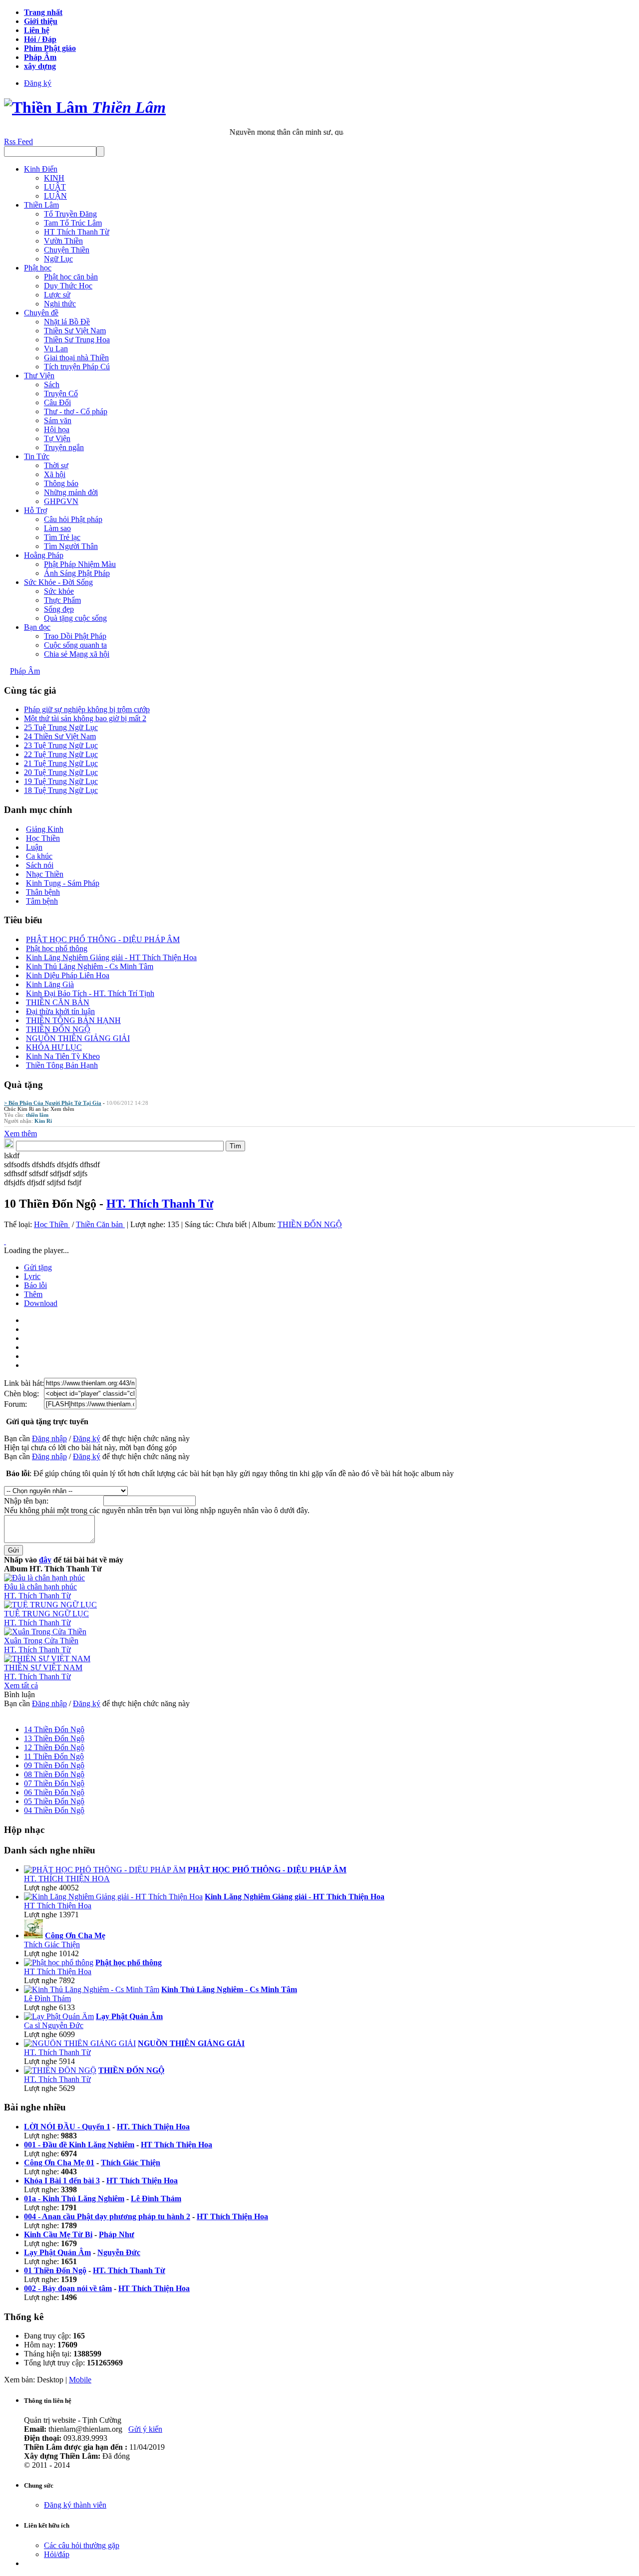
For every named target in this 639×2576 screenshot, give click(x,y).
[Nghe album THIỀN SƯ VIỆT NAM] (47, 1659)
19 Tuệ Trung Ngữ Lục (61, 781)
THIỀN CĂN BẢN (58, 1002)
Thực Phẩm (62, 600)
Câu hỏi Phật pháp (73, 519)
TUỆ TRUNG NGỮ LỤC (46, 1614)
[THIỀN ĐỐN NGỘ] (60, 2070)
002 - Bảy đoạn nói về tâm (68, 2288)
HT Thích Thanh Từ (77, 232)
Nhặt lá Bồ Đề (67, 322)
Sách (52, 385)
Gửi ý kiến (145, 2429)
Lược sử (57, 295)
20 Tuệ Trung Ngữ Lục (61, 772)
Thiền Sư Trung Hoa (77, 340)
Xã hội (55, 474)
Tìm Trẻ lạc (62, 537)
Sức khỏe (59, 591)
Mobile (80, 2380)
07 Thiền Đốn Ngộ (54, 1783)
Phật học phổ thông (57, 948)
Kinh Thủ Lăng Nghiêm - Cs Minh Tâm (90, 966)
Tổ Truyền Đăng (70, 214)
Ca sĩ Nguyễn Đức (54, 2025)
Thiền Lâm (41, 205)
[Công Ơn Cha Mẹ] (33, 1935)
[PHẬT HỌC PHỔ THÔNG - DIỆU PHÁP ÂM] (105, 1870)
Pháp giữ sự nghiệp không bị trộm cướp (87, 709)
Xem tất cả (21, 1685)
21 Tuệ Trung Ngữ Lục (61, 763)
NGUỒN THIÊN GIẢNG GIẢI (78, 1038)
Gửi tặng (38, 1267)
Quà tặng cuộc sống (75, 618)
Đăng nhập (49, 1438)
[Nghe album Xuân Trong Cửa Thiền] (45, 1632)
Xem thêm (62, 1109)
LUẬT (55, 187)
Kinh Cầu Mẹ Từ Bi (58, 2234)
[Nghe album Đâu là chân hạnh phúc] (44, 1578)
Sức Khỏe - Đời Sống (58, 582)
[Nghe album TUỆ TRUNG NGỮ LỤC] (50, 1605)
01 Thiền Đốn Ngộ (55, 2270)
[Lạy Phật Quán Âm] (59, 2016)
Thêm (33, 1294)
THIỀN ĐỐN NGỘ (58, 1029)
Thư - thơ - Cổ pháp (76, 411)
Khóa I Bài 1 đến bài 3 (62, 2181)
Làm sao (57, 528)
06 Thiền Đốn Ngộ (54, 1792)
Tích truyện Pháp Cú (77, 367)
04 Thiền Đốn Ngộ (54, 1810)
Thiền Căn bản (100, 1224)
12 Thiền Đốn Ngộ (54, 1747)
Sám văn (58, 420)
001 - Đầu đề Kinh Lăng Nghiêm (79, 2145)
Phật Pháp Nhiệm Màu (80, 564)
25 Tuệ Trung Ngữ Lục (61, 727)
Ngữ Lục (58, 259)
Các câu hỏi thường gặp (82, 2545)
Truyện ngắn (64, 447)
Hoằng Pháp (44, 555)
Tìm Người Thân (71, 546)
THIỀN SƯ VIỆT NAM (43, 1668)
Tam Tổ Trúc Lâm (73, 223)
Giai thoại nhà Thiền (76, 358)
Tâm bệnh (42, 901)
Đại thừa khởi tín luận (60, 1011)
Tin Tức (37, 456)
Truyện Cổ (61, 393)
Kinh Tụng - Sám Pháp (63, 883)
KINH (54, 178)
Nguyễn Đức (119, 2252)
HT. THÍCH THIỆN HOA (67, 1879)
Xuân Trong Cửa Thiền (41, 1641)
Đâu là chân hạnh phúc (40, 1587)
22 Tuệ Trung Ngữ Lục (61, 754)
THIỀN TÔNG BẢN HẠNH (73, 1020)
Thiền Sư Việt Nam (75, 331)
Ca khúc (39, 856)
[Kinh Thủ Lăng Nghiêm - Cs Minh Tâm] (92, 1989)
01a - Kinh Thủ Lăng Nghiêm (74, 2198)
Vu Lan (56, 349)
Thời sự (56, 465)
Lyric (32, 1276)
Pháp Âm (25, 671)
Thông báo (61, 483)
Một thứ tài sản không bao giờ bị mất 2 (85, 718)
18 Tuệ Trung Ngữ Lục (61, 790)
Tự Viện (57, 438)
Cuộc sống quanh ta (75, 645)
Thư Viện (39, 376)
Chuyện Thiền (67, 250)
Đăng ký (38, 83)
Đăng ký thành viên (75, 2505)
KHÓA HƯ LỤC (54, 1047)
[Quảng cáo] (5, 1241)
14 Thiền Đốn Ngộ (54, 1729)
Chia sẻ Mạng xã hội (77, 654)
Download (41, 1303)
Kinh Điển (41, 169)
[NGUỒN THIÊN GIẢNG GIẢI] (80, 2043)
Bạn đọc (37, 627)
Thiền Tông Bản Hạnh (62, 1065)
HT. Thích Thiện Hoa (153, 2127)
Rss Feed (18, 141)
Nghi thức (60, 304)
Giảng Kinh (45, 829)
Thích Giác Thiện (52, 1944)
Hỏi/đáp (57, 2554)
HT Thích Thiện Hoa (58, 1906)
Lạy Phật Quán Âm (57, 2252)
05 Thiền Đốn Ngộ (54, 1801)
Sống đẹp (59, 609)
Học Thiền (43, 838)
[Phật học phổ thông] (59, 1962)
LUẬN (55, 196)
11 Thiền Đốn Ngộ (54, 1756)
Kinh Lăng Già (50, 984)
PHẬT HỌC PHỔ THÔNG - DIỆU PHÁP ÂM (103, 939)
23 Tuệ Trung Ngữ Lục (61, 745)
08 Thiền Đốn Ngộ (54, 1774)
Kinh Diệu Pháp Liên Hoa (68, 975)
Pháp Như (117, 2234)
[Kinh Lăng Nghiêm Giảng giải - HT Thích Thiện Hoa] (113, 1897)
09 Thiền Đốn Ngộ (54, 1765)
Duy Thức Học (68, 286)
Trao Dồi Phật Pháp (75, 636)
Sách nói (40, 865)
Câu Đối (57, 402)
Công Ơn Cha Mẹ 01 (59, 2163)
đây (45, 1560)
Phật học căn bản (71, 277)
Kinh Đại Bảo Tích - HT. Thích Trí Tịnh (90, 993)
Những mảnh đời (71, 492)
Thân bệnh (43, 892)
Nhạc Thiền (45, 874)
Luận (34, 847)
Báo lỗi (35, 1285)
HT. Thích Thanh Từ (160, 1204)
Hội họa (57, 429)
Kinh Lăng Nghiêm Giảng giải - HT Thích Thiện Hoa (111, 957)
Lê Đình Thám (47, 1998)
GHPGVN (61, 501)
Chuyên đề (41, 313)
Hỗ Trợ (35, 510)
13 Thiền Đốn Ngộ (54, 1738)
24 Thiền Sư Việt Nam (60, 736)
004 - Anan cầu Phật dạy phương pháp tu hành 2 (107, 2216)
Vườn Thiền (63, 241)
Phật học (38, 268)
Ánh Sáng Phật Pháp (77, 573)
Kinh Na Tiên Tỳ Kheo (63, 1056)
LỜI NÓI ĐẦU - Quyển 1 (67, 2127)
